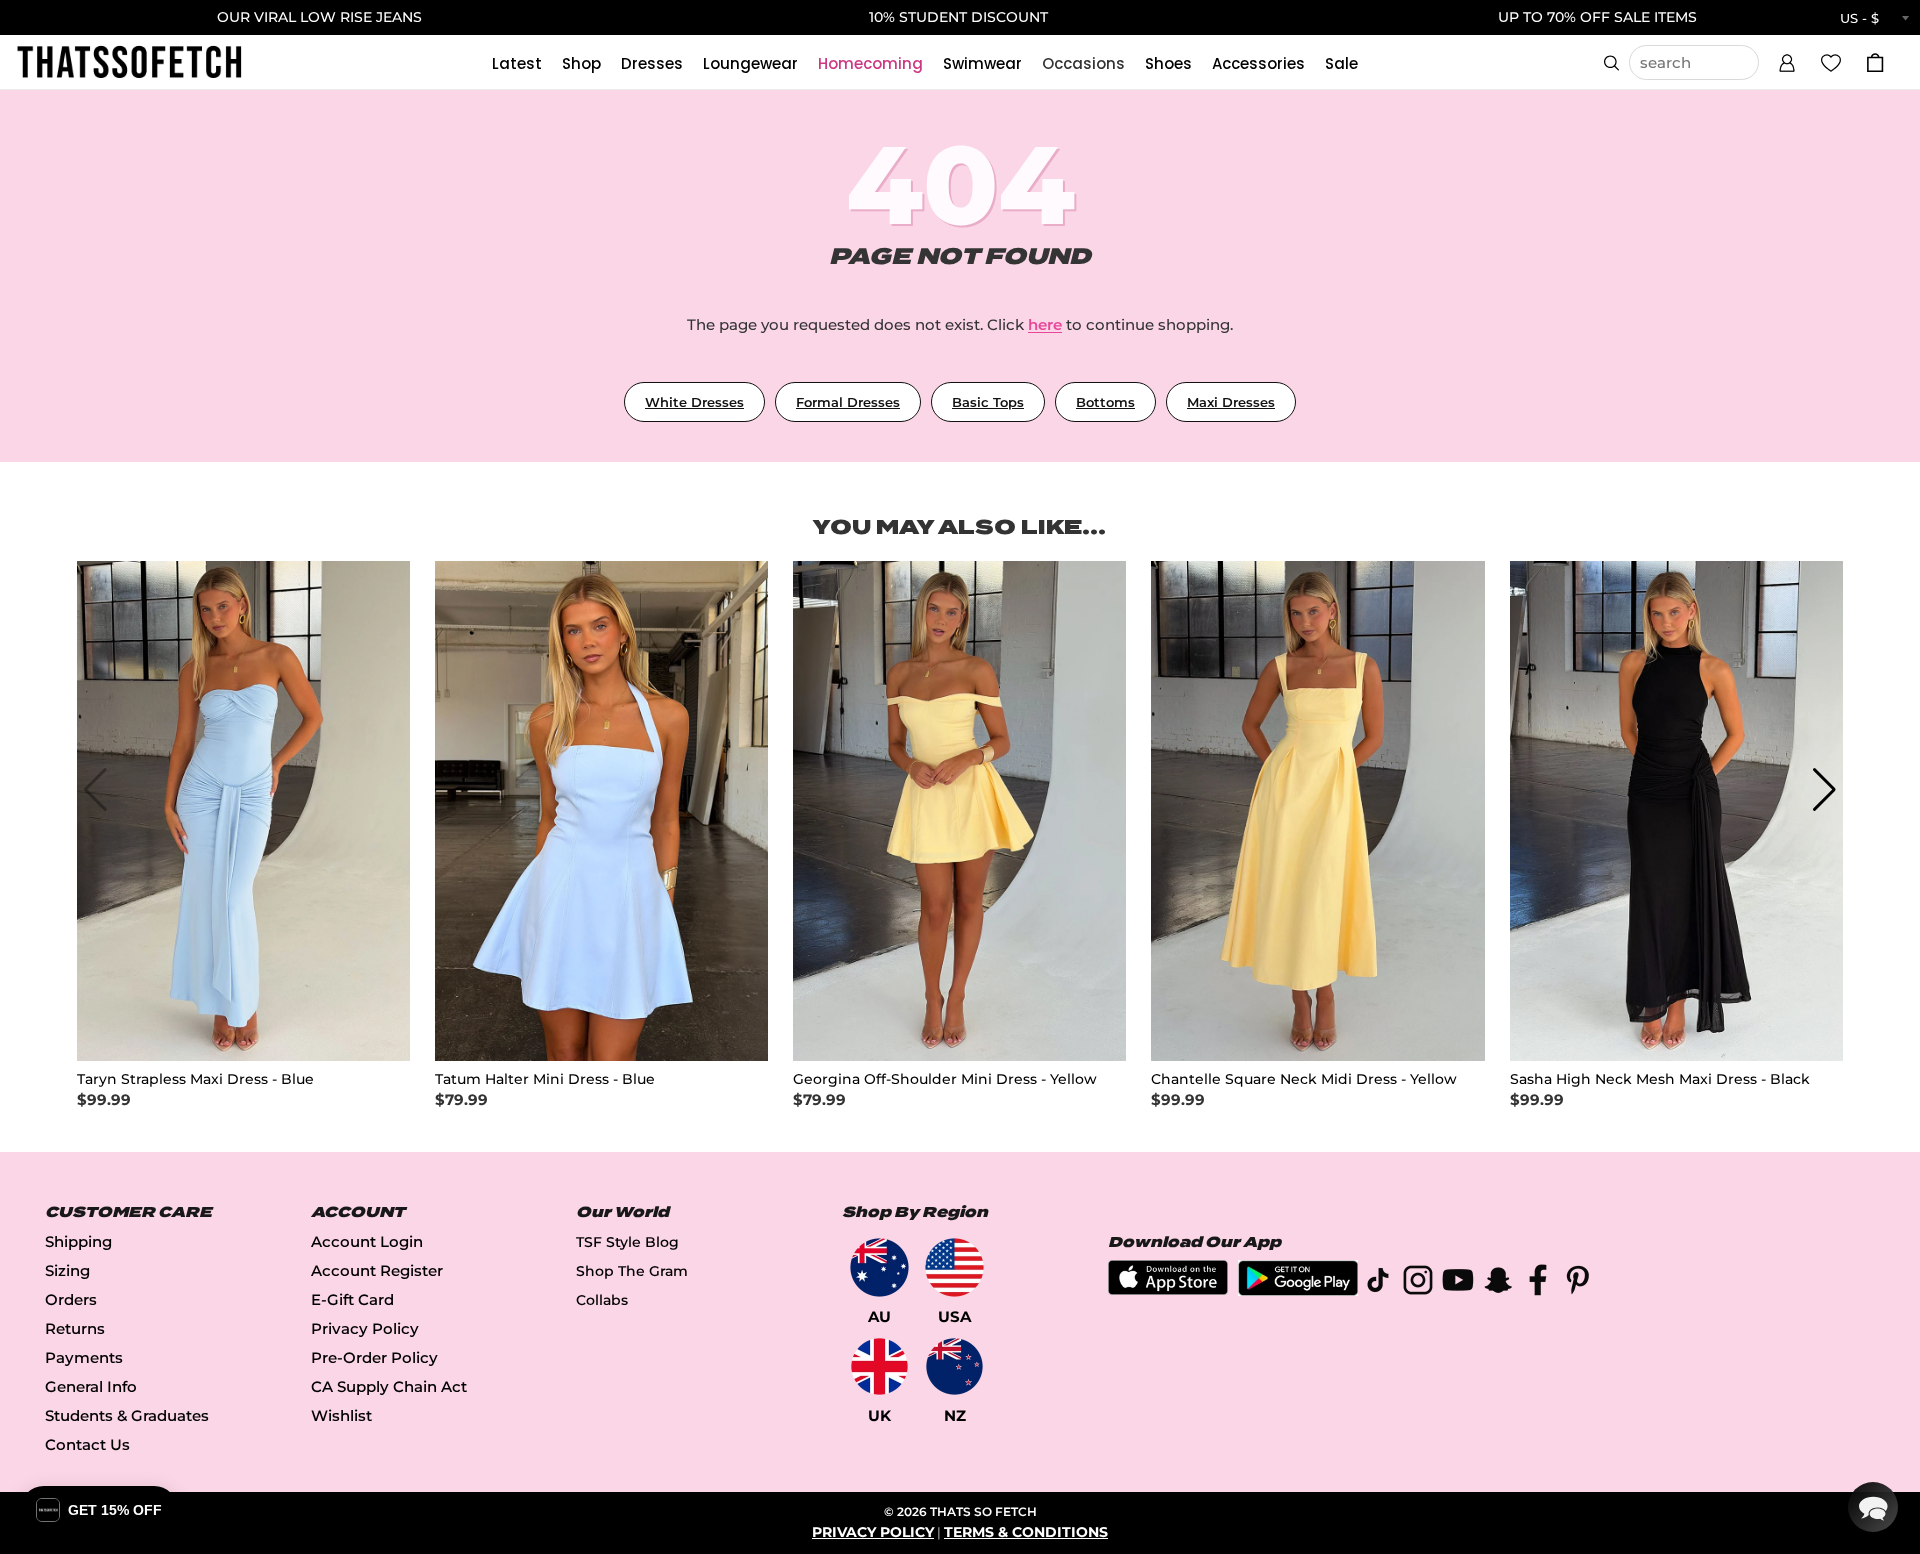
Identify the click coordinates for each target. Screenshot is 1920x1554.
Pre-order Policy (374, 1357)
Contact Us (87, 1444)
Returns (75, 1328)
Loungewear (750, 63)
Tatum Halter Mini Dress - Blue (545, 1079)
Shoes (1168, 63)
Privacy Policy (365, 1328)
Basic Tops (988, 402)
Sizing (67, 1270)
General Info (91, 1386)
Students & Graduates (127, 1415)
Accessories (1258, 63)
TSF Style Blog (627, 1242)
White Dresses (694, 402)
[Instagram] (1418, 1283)
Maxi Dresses (1231, 402)
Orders (71, 1299)
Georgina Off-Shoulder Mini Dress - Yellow (945, 1079)
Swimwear (982, 63)
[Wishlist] (1831, 62)
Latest (517, 63)
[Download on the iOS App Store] (1168, 1289)
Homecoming (870, 63)
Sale (1341, 63)
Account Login (367, 1241)
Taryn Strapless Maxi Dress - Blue (195, 1079)
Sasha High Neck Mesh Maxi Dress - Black (1660, 1079)
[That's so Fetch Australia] (879, 1267)
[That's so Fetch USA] (954, 1267)
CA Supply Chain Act (389, 1386)
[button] (1787, 60)
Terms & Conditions (1026, 1532)
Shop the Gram (632, 1271)
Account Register (377, 1270)
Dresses (652, 63)
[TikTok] (1378, 1283)
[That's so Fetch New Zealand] (954, 1366)
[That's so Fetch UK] (879, 1366)
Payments (84, 1357)
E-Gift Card (352, 1299)
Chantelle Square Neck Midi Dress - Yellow (1304, 1079)
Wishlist (341, 1415)
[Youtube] (1458, 1283)
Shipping (78, 1241)
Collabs (602, 1300)
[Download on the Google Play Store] (1298, 1290)
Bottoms (1105, 402)
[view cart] (1875, 62)
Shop (581, 63)
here (1045, 324)
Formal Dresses (848, 402)
